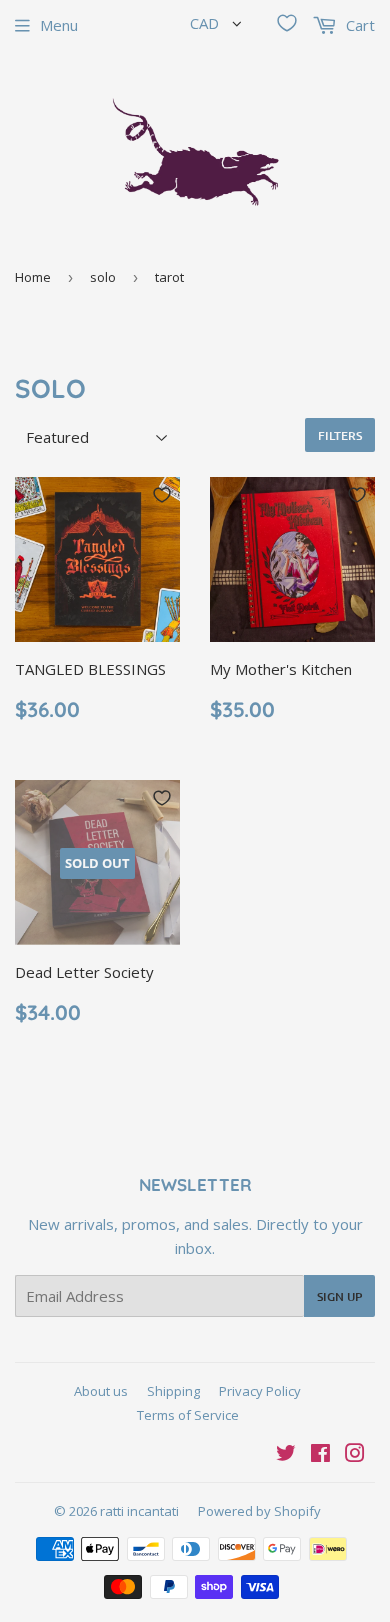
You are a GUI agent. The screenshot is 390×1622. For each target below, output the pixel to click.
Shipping (173, 1391)
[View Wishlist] (287, 23)
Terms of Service (188, 1415)
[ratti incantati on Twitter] (286, 1455)
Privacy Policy (260, 1391)
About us (101, 1391)
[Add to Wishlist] (162, 495)
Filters (340, 435)
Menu (59, 25)
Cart (358, 25)
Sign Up (339, 1296)
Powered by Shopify (259, 1511)
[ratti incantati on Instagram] (355, 1455)
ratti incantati (139, 1511)
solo (103, 277)
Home (33, 277)
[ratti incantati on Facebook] (320, 1455)
